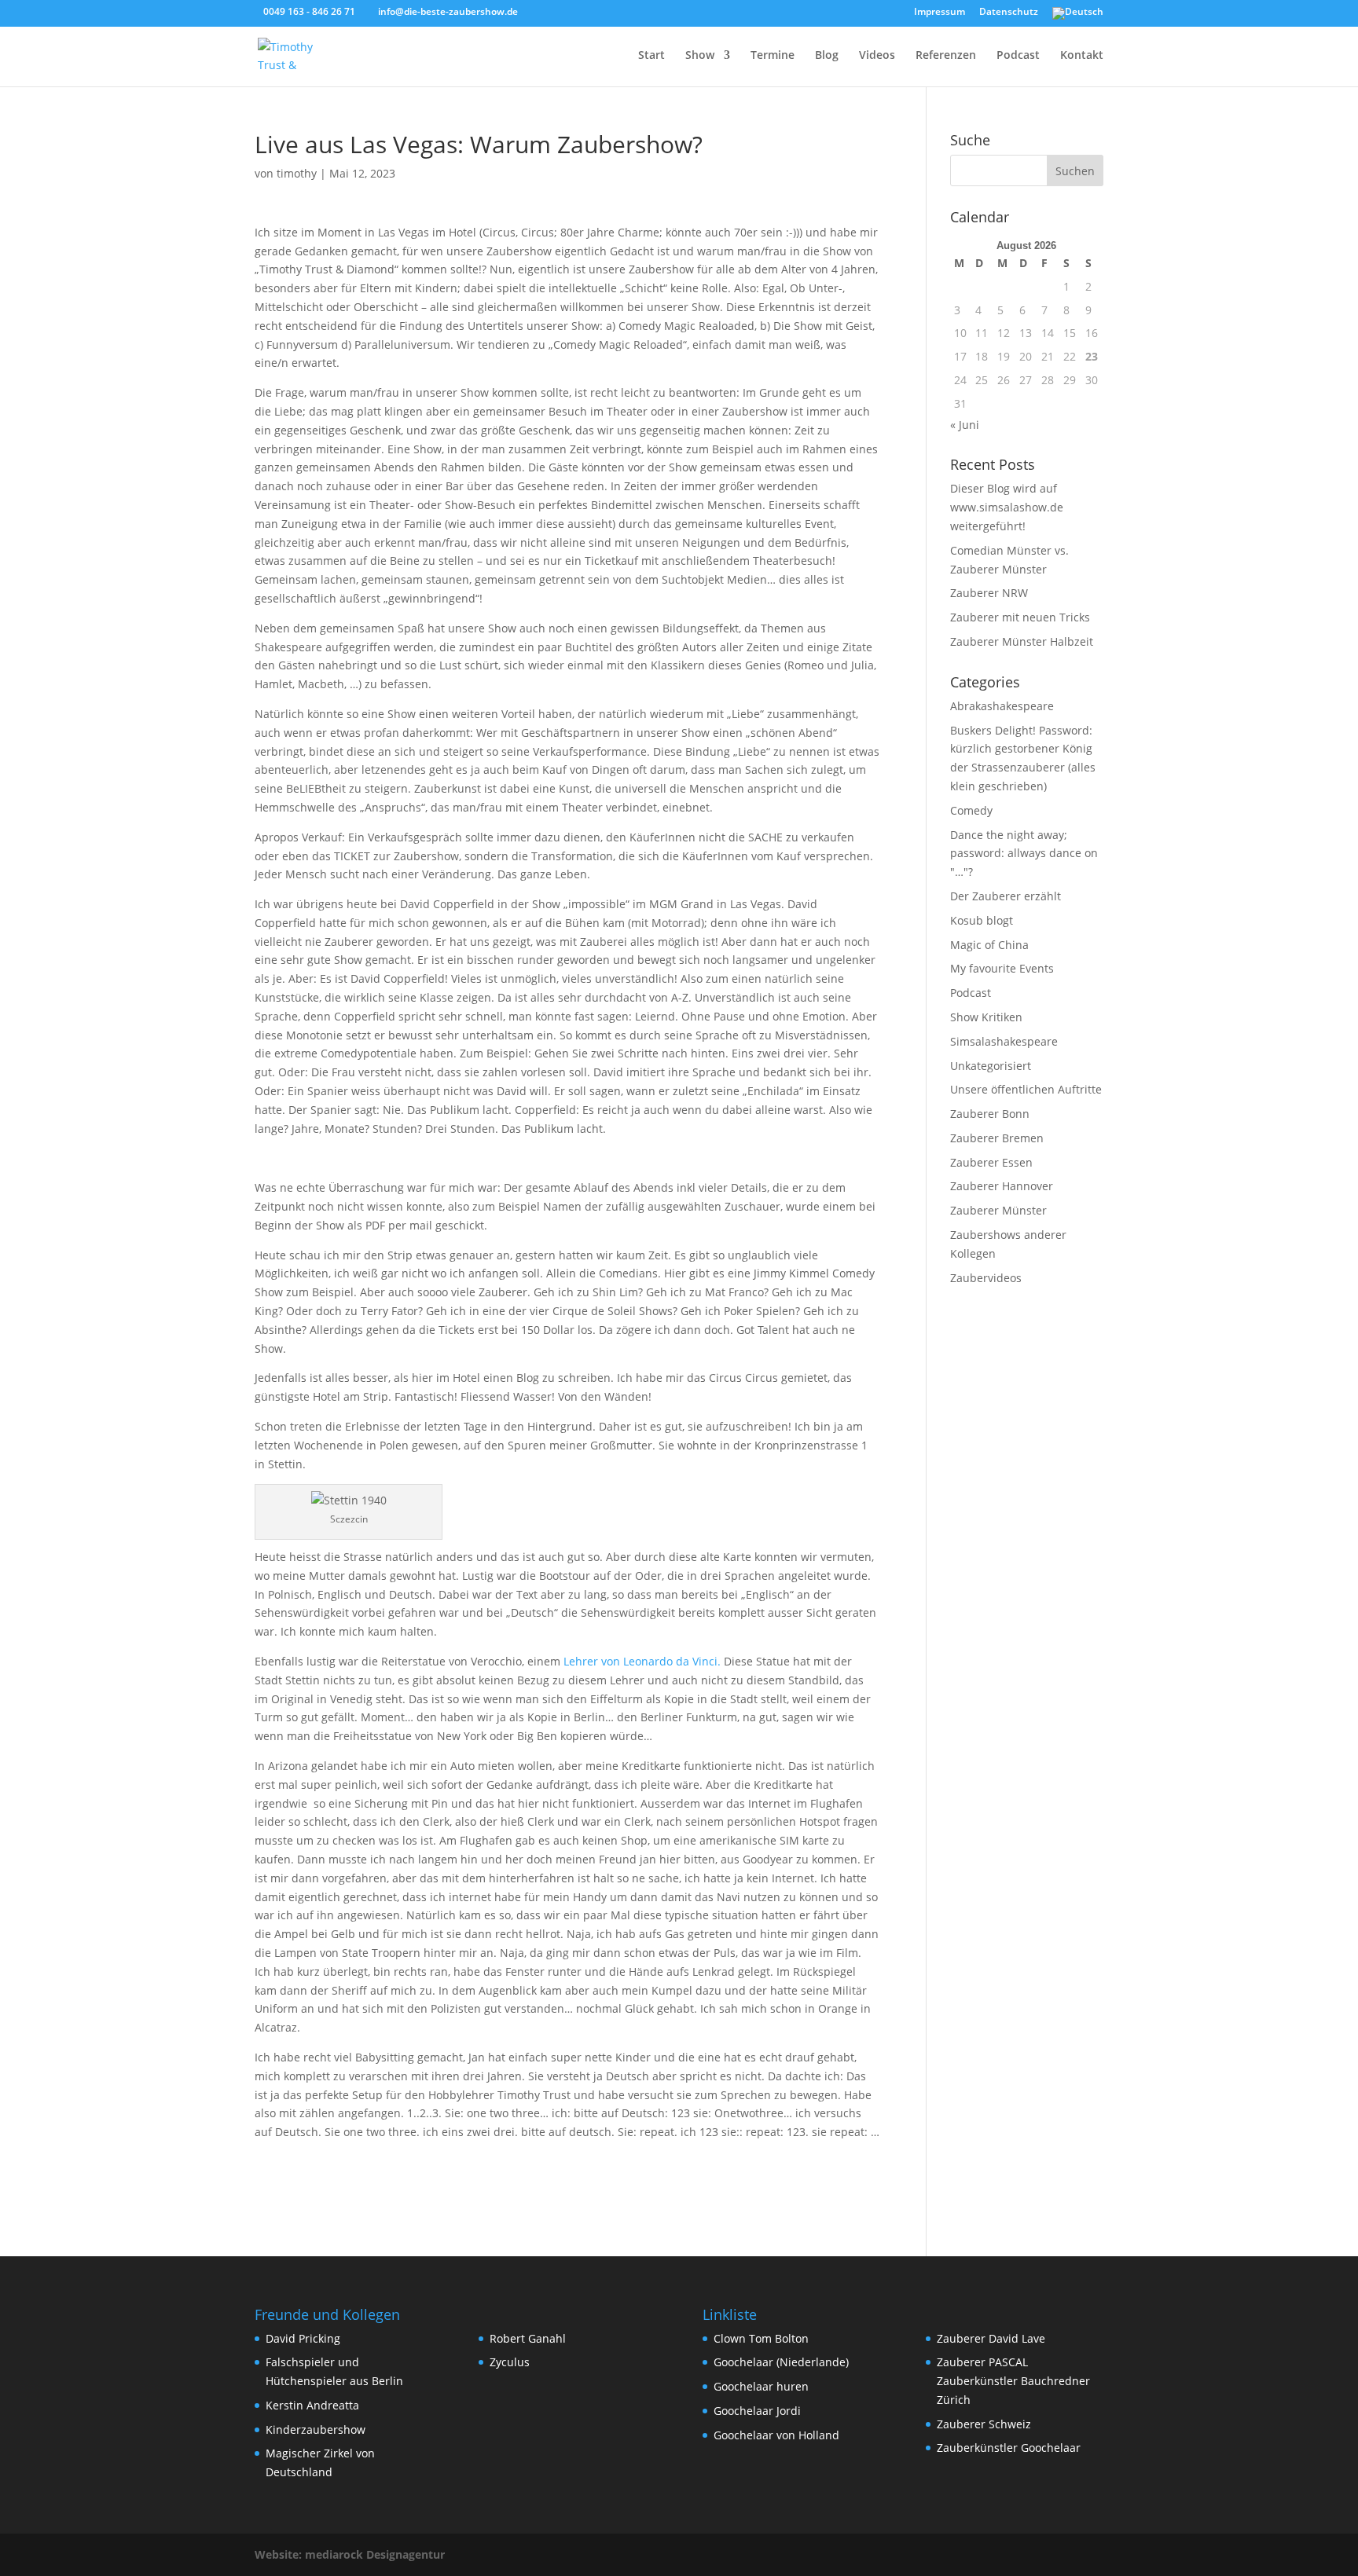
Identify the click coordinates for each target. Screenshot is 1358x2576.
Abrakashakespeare (1002, 706)
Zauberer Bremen (997, 1138)
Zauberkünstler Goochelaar (1009, 2448)
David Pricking (303, 2338)
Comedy (971, 810)
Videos (877, 56)
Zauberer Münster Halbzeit (1022, 641)
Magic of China (989, 945)
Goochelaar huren (761, 2386)
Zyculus (510, 2362)
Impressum (940, 13)
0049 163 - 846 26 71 (309, 11)
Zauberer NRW (989, 593)
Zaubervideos (986, 1278)
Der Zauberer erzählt (1006, 896)
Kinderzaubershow (316, 2429)
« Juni (965, 425)
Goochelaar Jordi (757, 2411)
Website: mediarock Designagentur (350, 2554)
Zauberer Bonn (990, 1114)
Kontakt (1082, 56)
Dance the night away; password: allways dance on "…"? (1024, 854)
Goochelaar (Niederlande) (781, 2362)
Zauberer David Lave (991, 2338)
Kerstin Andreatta (312, 2405)
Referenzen (946, 56)
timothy (297, 173)
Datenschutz (1009, 13)
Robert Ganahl (528, 2338)
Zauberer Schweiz (984, 2424)
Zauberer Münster (998, 1210)
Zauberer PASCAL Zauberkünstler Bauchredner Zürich (1013, 2381)
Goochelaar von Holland (776, 2435)
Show (700, 56)
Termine (773, 56)
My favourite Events (1002, 968)
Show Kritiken (986, 1017)
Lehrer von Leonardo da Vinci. (642, 1661)
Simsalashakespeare (1004, 1041)
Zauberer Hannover (1002, 1186)
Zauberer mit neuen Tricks (1020, 617)
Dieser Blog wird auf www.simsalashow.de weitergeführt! (1007, 507)
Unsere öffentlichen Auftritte (1026, 1089)
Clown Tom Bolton (761, 2338)
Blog (827, 56)
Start (651, 56)
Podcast (1018, 56)
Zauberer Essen (991, 1162)
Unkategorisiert (991, 1066)
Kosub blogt (982, 920)
